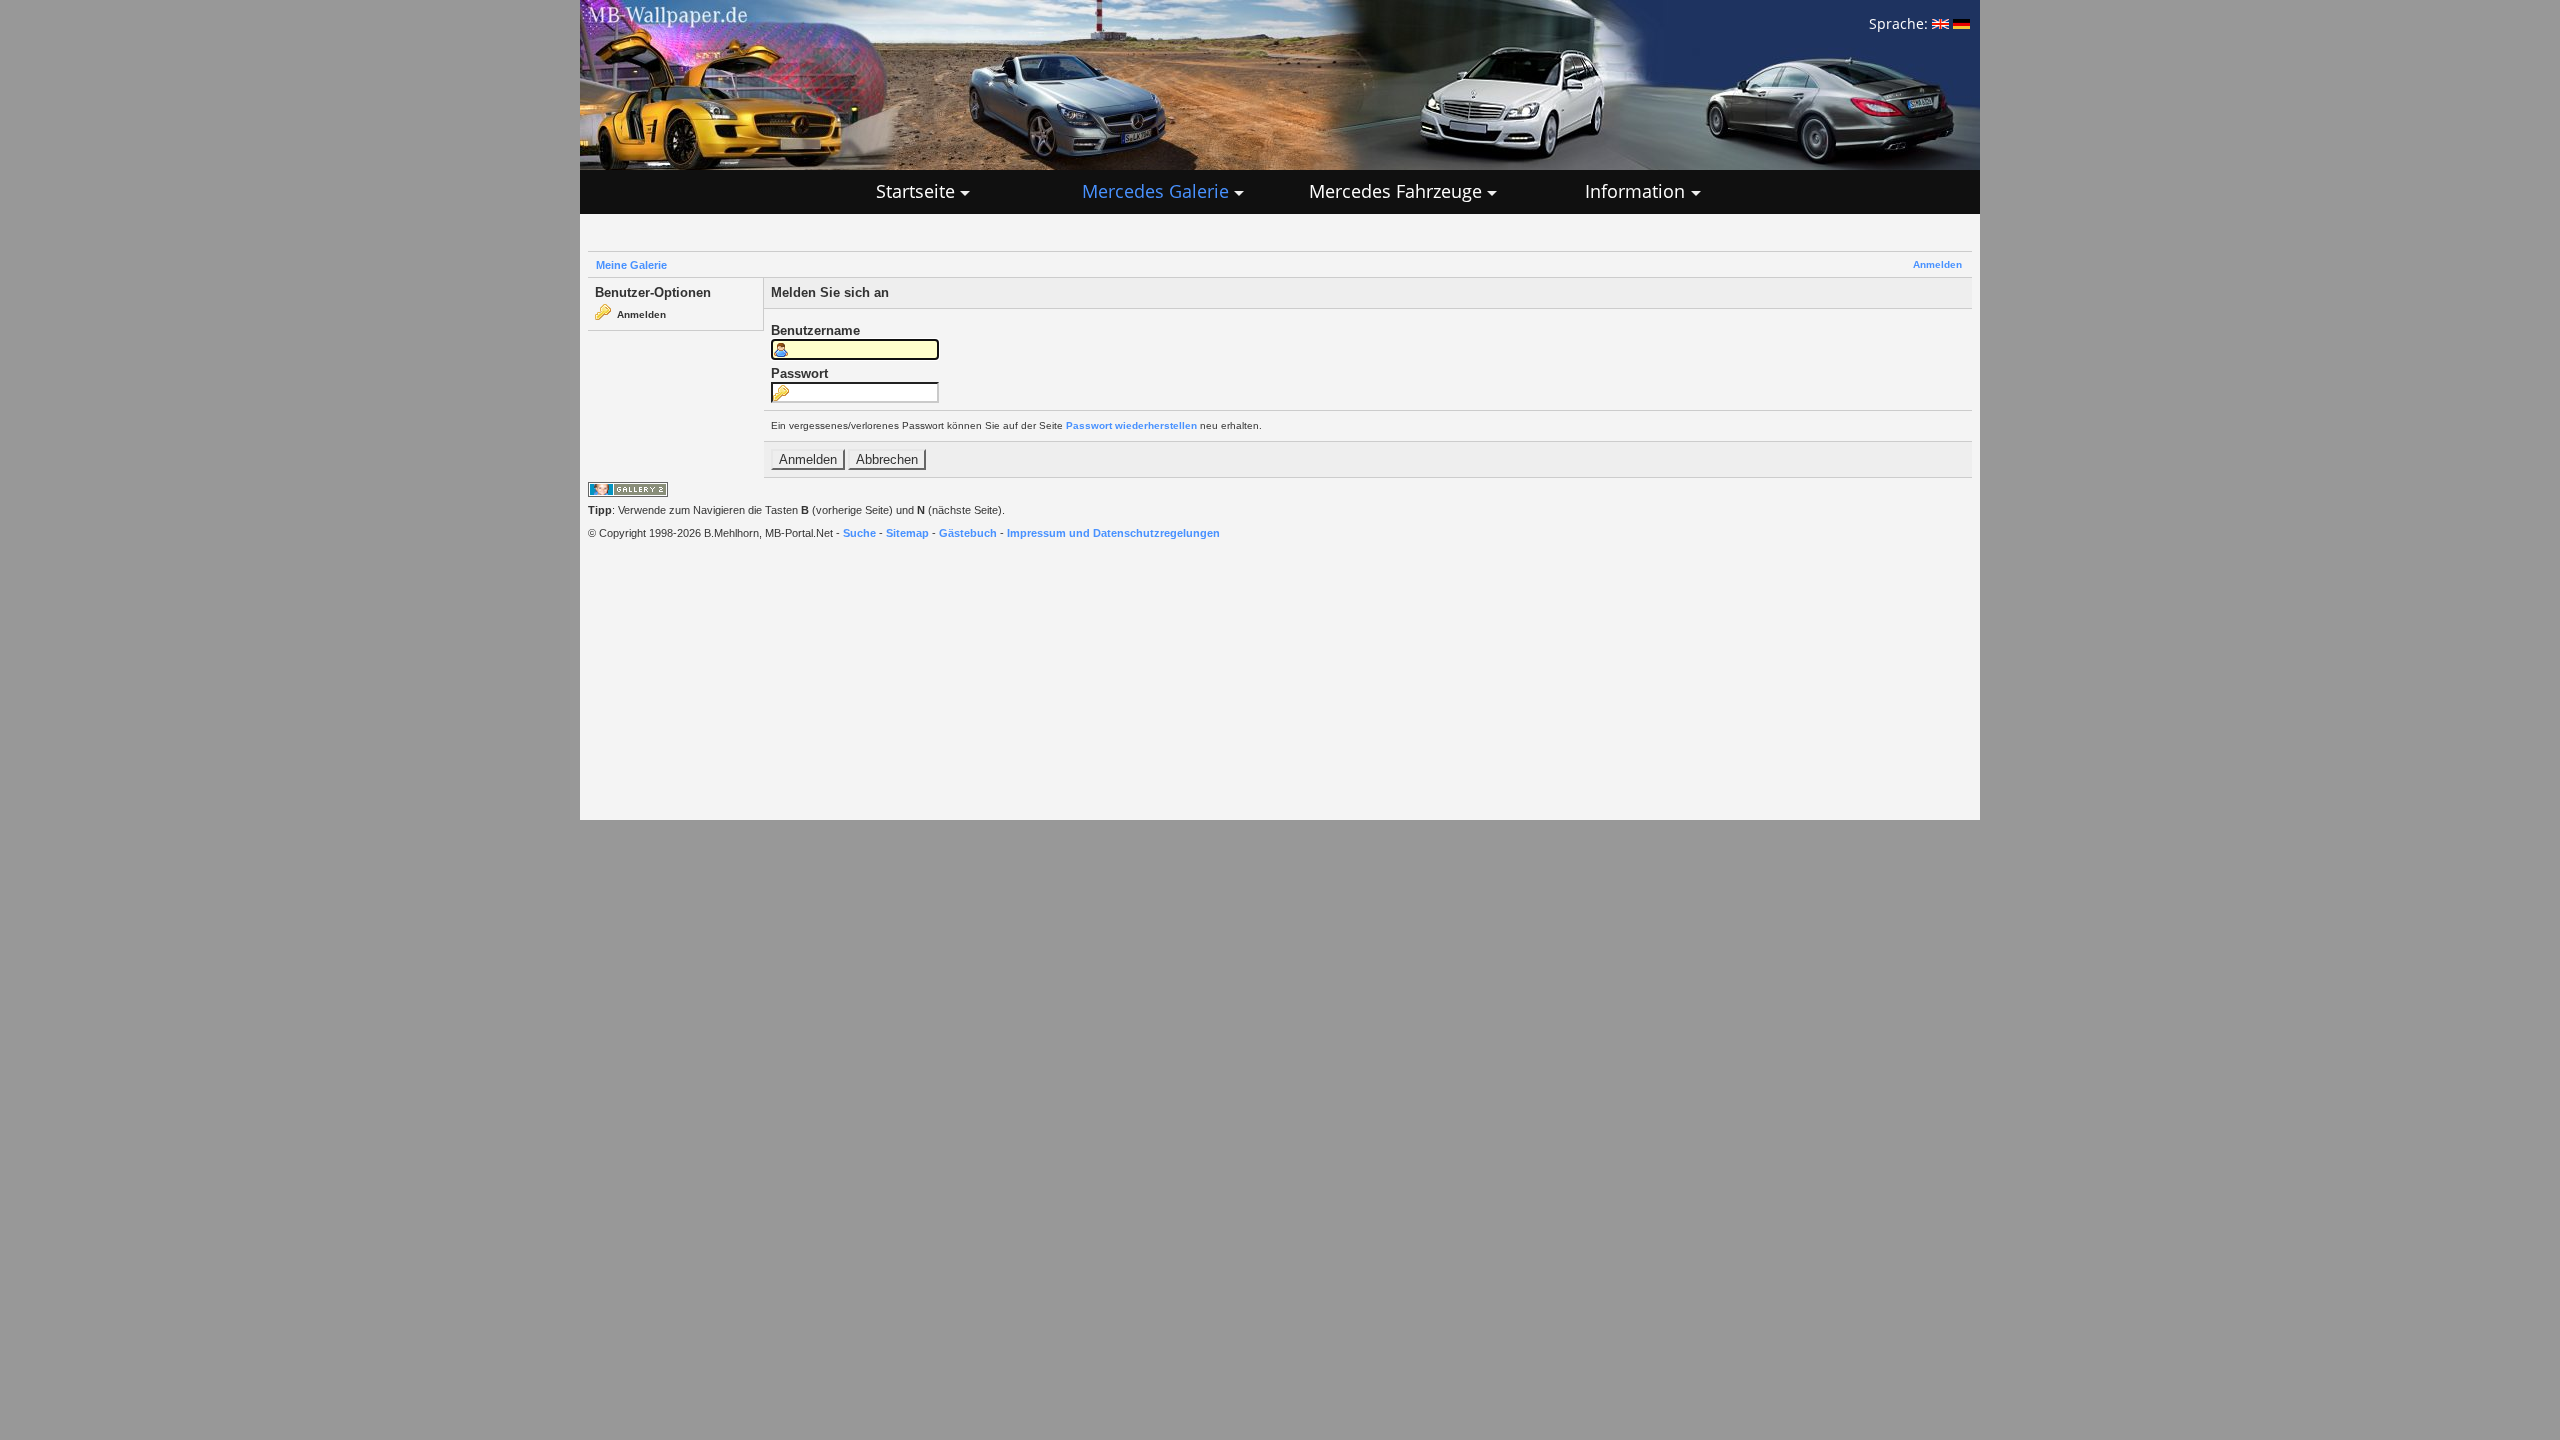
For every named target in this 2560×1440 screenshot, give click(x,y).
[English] (1940, 23)
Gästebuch (968, 533)
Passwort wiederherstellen (1131, 425)
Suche (859, 533)
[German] (1961, 23)
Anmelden (1937, 264)
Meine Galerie (631, 265)
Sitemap (907, 533)
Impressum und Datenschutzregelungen (1113, 533)
